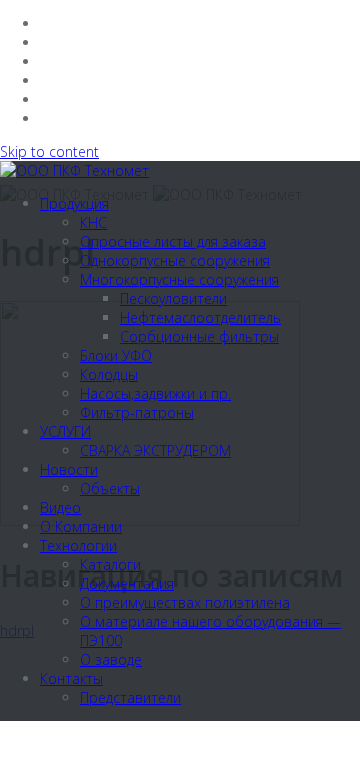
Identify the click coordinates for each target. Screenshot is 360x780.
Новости (69, 469)
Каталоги (110, 564)
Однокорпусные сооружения (175, 260)
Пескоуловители (173, 298)
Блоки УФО (116, 355)
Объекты (110, 488)
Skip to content (49, 151)
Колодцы (109, 374)
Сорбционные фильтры (199, 336)
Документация (127, 583)
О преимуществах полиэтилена (185, 602)
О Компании (81, 526)
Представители (130, 697)
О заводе (111, 659)
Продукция (74, 203)
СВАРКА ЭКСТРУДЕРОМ (155, 450)
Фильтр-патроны (137, 412)
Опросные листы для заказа (173, 241)
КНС (93, 222)
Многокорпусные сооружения (179, 279)
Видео (60, 507)
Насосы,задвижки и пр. (155, 393)
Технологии (78, 545)
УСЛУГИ (65, 431)
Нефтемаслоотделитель (200, 317)
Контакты (71, 678)
